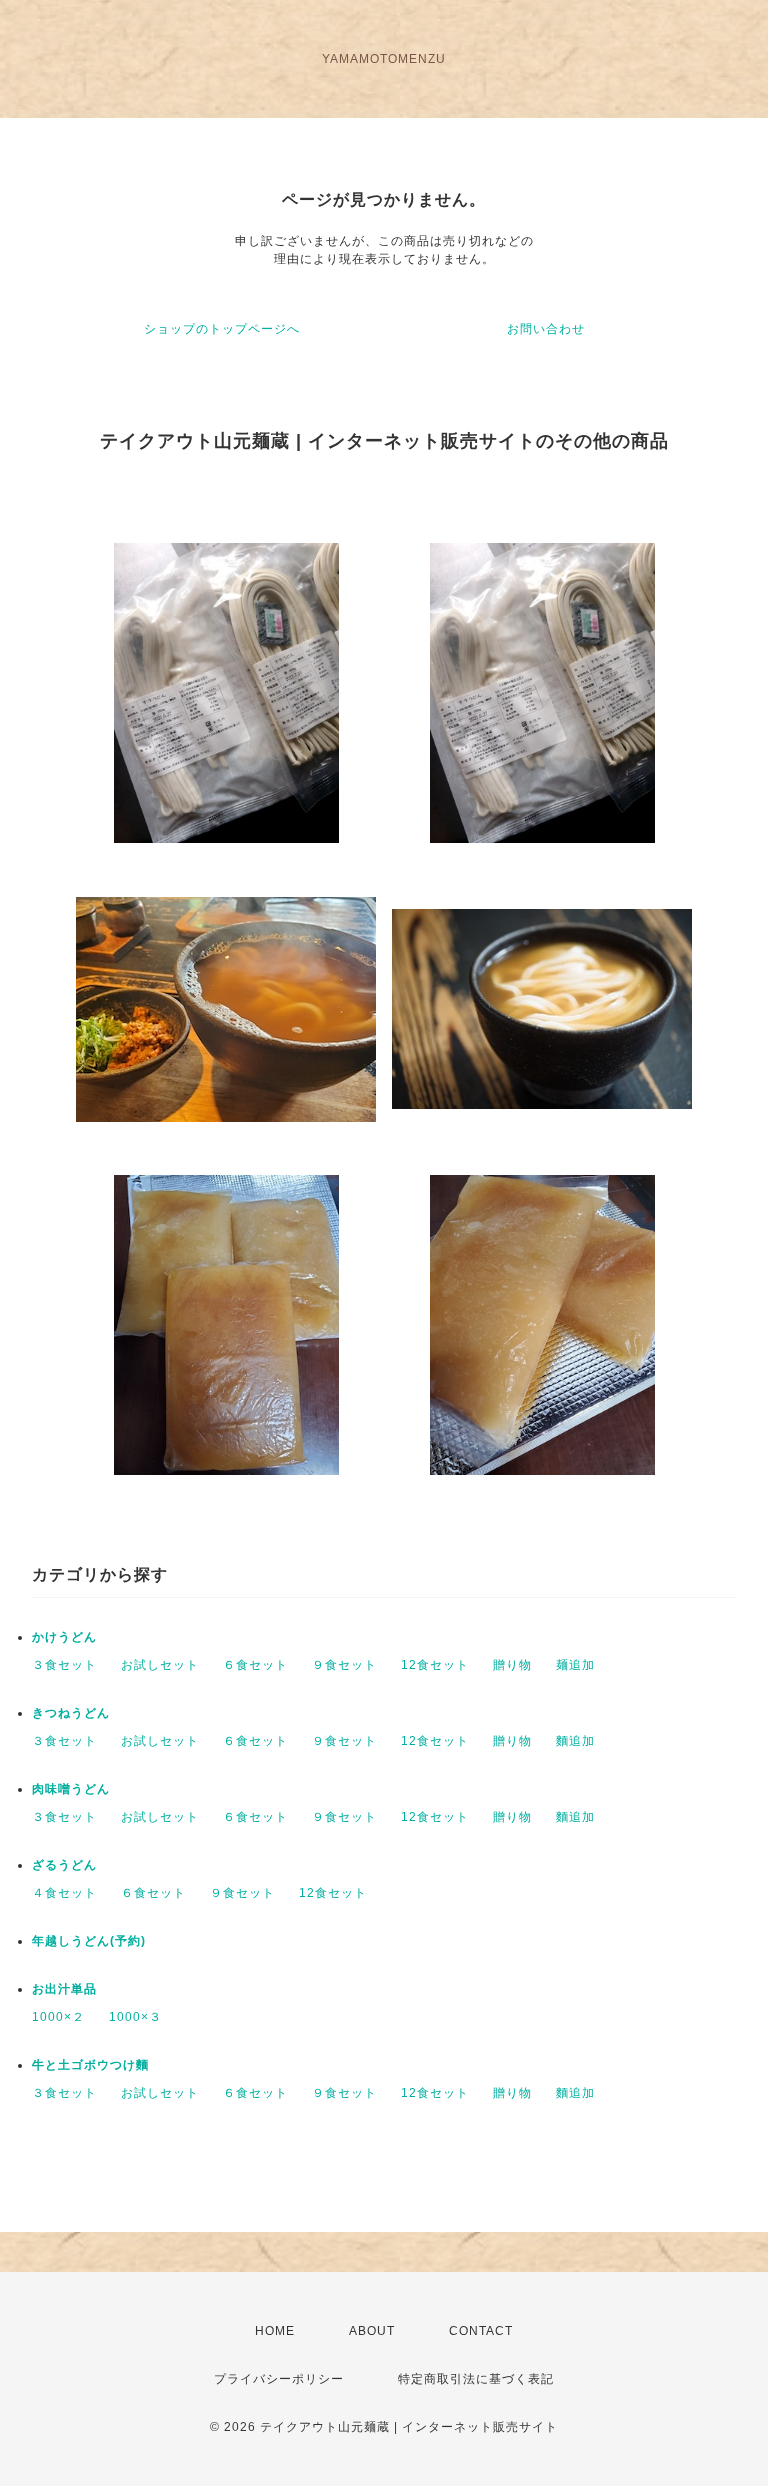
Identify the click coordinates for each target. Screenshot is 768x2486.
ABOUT (372, 2331)
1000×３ (135, 2017)
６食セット (255, 1665)
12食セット (435, 1665)
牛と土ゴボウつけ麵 (90, 2065)
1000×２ (58, 2017)
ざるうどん (64, 1865)
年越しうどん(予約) (89, 1941)
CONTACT (481, 2331)
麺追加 (575, 1665)
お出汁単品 (64, 1989)
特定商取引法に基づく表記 (476, 2379)
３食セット (64, 1665)
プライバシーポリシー (279, 2379)
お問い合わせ (546, 329)
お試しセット (160, 1665)
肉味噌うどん (71, 1789)
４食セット (64, 1893)
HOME (275, 2331)
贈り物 (512, 1665)
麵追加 (575, 1741)
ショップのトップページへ (222, 329)
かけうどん (64, 1637)
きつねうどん (71, 1713)
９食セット (344, 1665)
